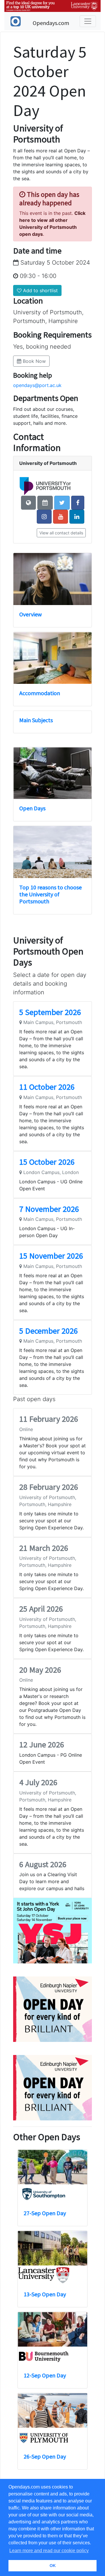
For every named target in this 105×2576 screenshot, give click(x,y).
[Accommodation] (52, 658)
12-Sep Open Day (31, 2375)
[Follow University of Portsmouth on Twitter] (62, 503)
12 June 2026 (42, 1744)
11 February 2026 (49, 1419)
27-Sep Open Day (31, 2213)
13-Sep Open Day (31, 2294)
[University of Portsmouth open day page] (45, 503)
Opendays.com (51, 23)
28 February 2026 (49, 1487)
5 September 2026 (50, 1012)
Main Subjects (36, 720)
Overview (30, 614)
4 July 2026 (38, 1782)
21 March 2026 (44, 1548)
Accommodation (40, 693)
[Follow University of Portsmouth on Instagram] (44, 517)
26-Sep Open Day (31, 2456)
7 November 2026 (49, 1209)
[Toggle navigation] (88, 21)
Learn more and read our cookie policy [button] (49, 2551)
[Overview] (52, 579)
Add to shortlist (40, 290)
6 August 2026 (43, 1864)
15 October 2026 (47, 1162)
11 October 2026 (47, 1087)
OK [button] (53, 2566)
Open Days (32, 808)
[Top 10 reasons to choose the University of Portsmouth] (52, 852)
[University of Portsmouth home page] (28, 503)
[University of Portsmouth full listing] (45, 486)
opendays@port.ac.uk (37, 385)
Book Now (34, 361)
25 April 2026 (41, 1609)
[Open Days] (52, 773)
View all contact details (61, 533)
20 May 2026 (40, 1670)
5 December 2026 (49, 1331)
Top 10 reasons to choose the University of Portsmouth (50, 894)
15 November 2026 (51, 1256)
